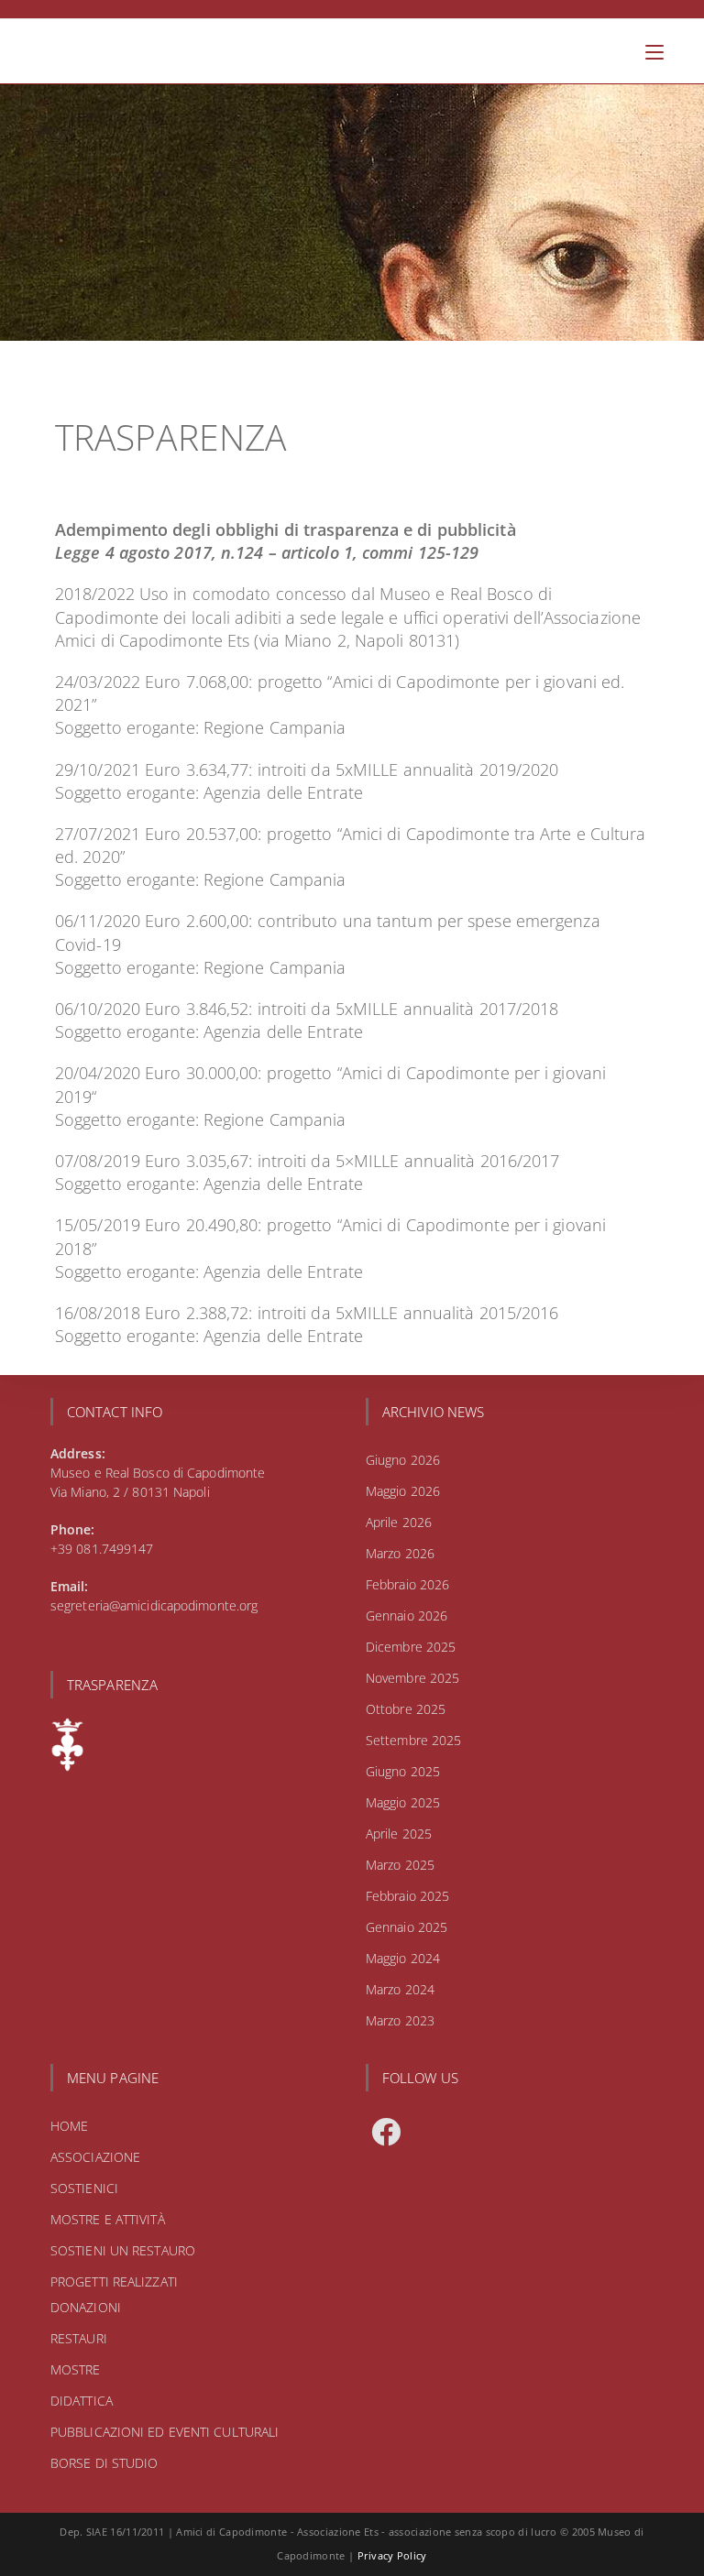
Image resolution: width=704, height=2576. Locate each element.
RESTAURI (79, 2338)
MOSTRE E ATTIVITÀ (108, 2219)
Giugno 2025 (403, 1771)
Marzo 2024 (400, 1989)
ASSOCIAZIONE (95, 2157)
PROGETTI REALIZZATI (114, 2281)
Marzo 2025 (400, 1865)
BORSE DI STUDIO (104, 2463)
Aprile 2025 (399, 1834)
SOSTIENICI (84, 2188)
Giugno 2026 (403, 1460)
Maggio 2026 (403, 1491)
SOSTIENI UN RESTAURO (123, 2250)
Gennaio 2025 (407, 1927)
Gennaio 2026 (407, 1615)
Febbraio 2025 (407, 1896)
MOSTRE (76, 2369)
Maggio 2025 (403, 1802)
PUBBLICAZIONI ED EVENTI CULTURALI (165, 2432)
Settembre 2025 (413, 1740)
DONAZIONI (86, 2307)
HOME (69, 2126)
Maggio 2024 (403, 1958)
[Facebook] (386, 2132)
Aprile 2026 (399, 1522)
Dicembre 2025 (411, 1647)
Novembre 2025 (412, 1678)
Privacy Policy (392, 2555)
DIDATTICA (82, 2401)
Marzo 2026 (400, 1553)
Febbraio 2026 (407, 1584)
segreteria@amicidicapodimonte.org (154, 1605)
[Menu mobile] (654, 51)
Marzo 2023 (400, 2020)
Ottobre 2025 (406, 1709)
